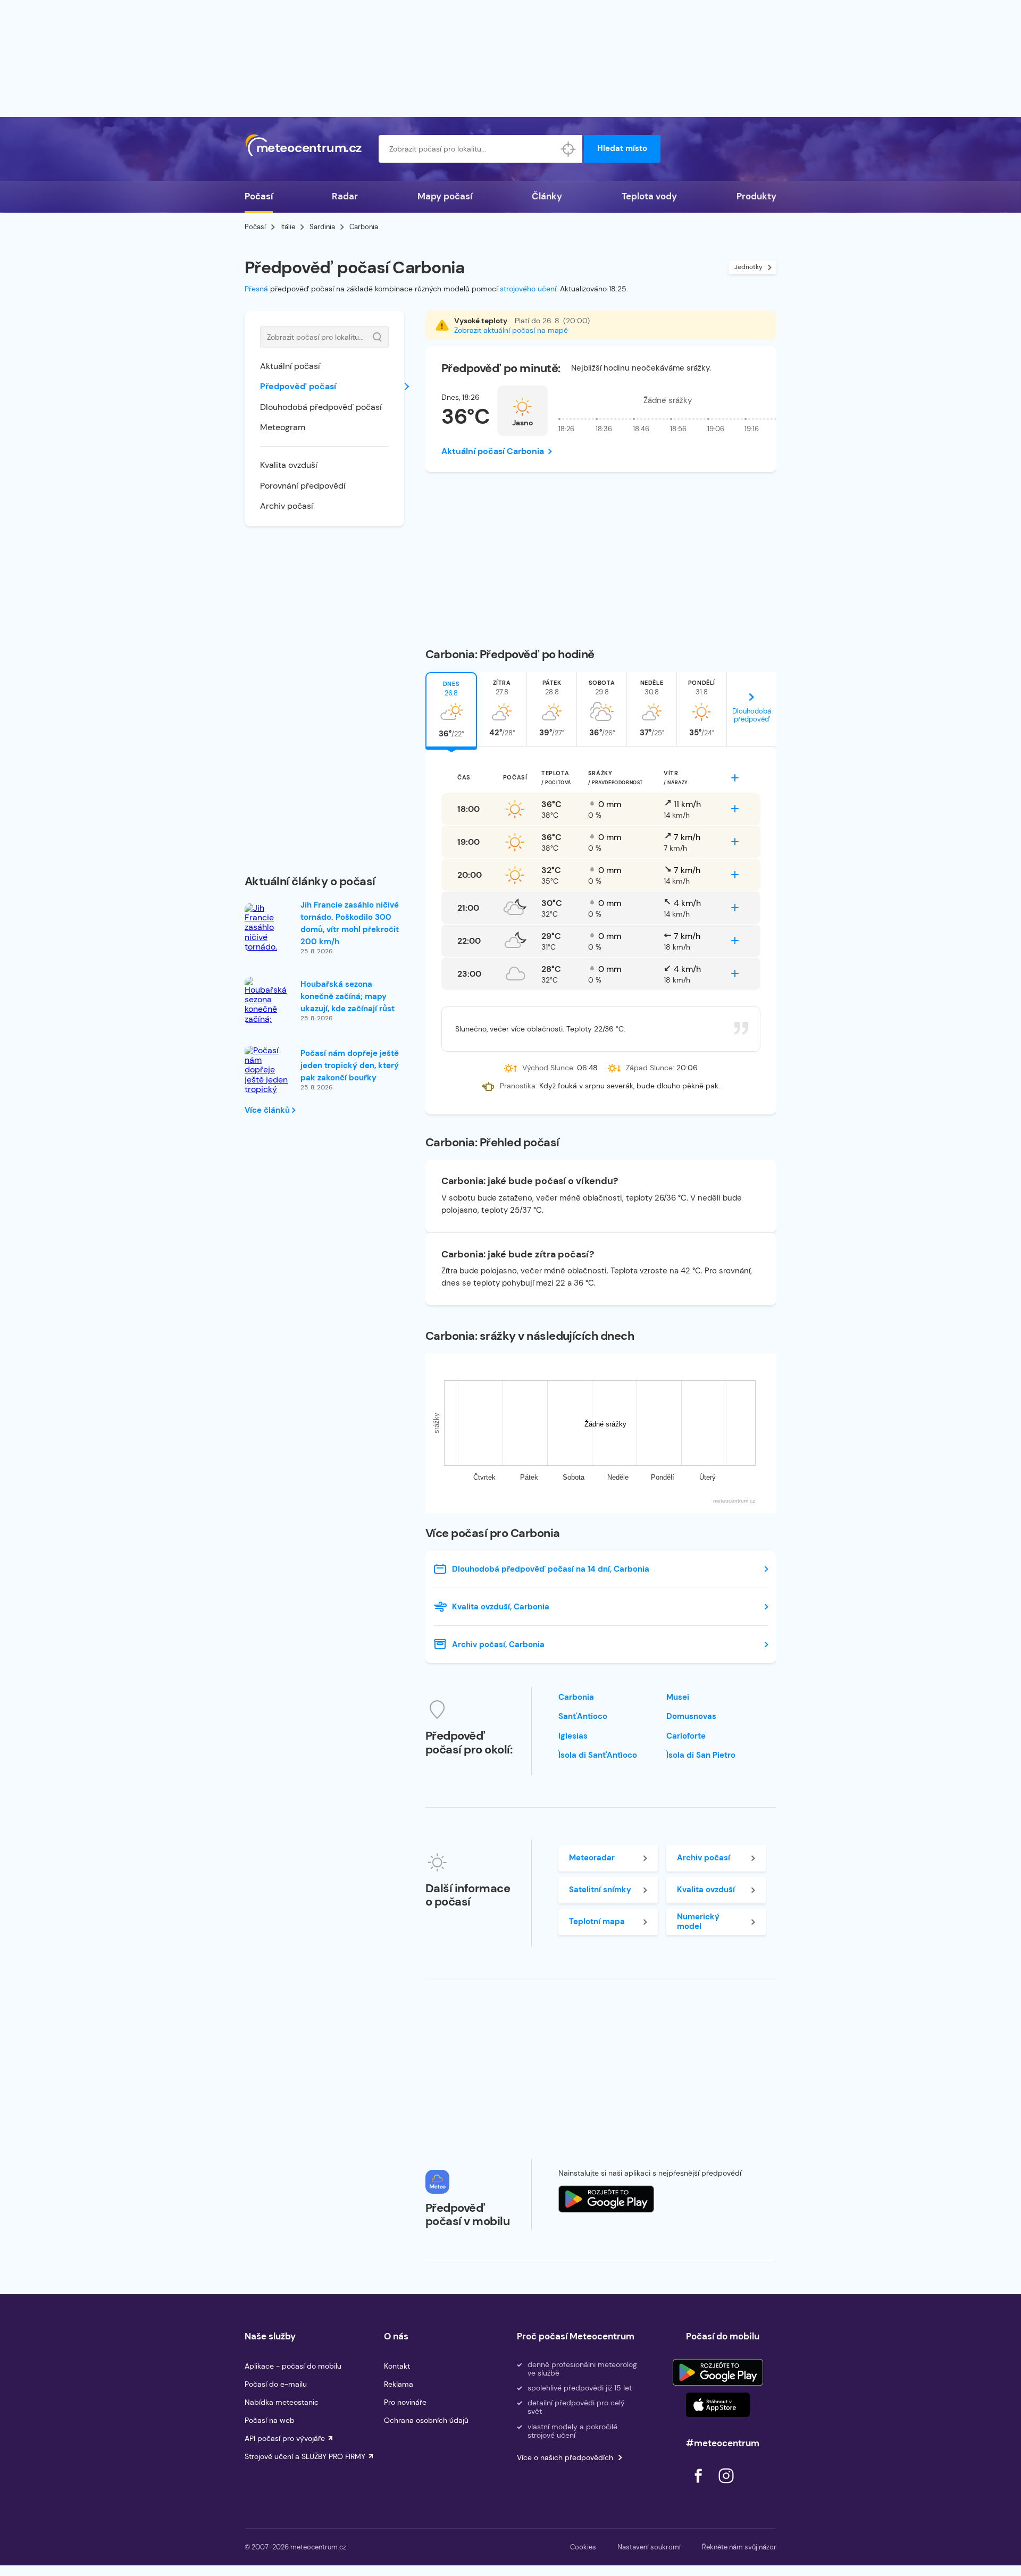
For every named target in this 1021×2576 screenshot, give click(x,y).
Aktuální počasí (290, 366)
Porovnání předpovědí (303, 486)
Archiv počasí (287, 506)
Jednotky (748, 267)
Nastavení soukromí (649, 2547)
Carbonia (576, 1697)
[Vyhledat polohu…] (568, 149)
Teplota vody (649, 196)
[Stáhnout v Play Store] (718, 2372)
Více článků (268, 1110)
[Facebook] (699, 2486)
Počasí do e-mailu (276, 2384)
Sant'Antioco (583, 1716)
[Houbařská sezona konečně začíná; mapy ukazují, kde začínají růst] (269, 1015)
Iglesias (573, 1736)
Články (547, 196)
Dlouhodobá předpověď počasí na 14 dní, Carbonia (551, 1569)
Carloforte (686, 1736)
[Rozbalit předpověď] (735, 778)
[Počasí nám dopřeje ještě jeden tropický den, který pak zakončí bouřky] (269, 1085)
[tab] (451, 709)
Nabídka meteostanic (282, 2402)
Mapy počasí (445, 196)
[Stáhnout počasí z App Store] (606, 2199)
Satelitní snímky (600, 1890)
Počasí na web (270, 2420)
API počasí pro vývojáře (285, 2438)
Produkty (756, 196)
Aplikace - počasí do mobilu (293, 2366)
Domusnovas (691, 1716)
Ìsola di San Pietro (701, 1755)
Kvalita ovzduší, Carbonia (501, 1607)
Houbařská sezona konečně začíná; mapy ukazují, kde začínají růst (348, 996)
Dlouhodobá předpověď (752, 715)
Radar (345, 196)
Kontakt (397, 2366)
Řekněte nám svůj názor (739, 2547)
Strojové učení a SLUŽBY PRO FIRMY (305, 2456)
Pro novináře (405, 2402)
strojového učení (528, 289)
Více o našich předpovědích (565, 2457)
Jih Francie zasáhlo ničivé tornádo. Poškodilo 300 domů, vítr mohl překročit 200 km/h (350, 923)
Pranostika (518, 1086)
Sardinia (322, 227)
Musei (678, 1697)
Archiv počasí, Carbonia (498, 1644)
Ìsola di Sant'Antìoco (598, 1755)
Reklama (399, 2384)
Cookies (583, 2547)
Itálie (288, 227)
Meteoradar (592, 1858)
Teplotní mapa (597, 1921)
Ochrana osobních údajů (426, 2420)
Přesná (256, 289)
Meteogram (283, 427)
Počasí (259, 196)
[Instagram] (726, 2486)
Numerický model (698, 1921)
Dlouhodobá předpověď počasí (321, 407)
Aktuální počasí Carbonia (493, 451)
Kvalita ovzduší (289, 465)
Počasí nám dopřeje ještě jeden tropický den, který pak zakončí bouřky (350, 1065)
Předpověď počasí (298, 386)
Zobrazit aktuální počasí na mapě (511, 330)
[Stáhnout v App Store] (718, 2405)
